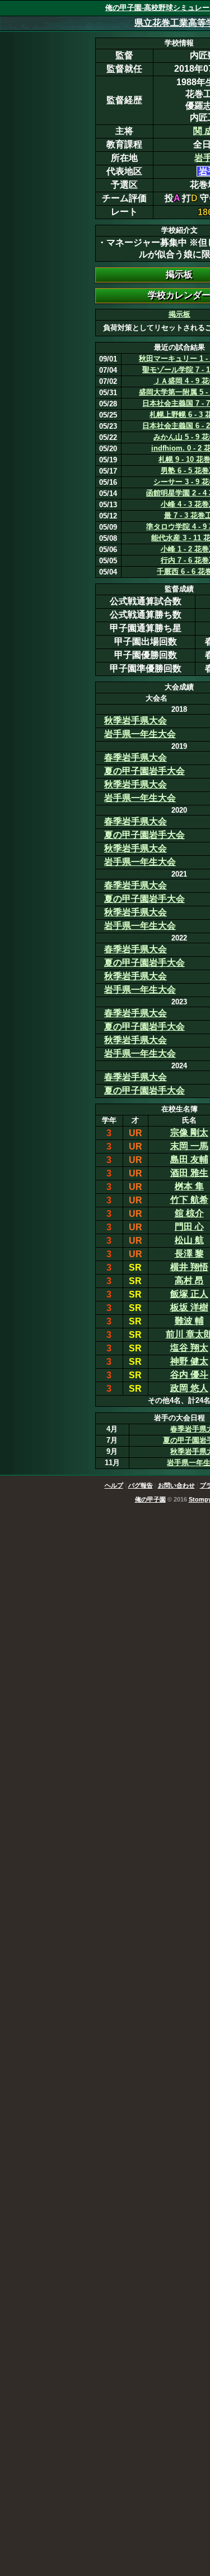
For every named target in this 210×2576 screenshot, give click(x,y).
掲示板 (179, 314)
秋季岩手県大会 (136, 721)
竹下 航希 (189, 1200)
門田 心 (189, 1227)
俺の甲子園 (150, 1499)
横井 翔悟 (189, 1267)
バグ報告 (141, 1485)
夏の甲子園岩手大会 (144, 771)
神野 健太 (189, 1361)
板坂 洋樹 (189, 1307)
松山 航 (189, 1240)
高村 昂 (189, 1280)
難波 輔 (189, 1321)
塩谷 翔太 (189, 1348)
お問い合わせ (176, 1485)
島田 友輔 (189, 1159)
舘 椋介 (189, 1213)
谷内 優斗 (189, 1375)
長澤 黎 (189, 1254)
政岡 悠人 (189, 1388)
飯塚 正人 (189, 1294)
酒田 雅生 (189, 1173)
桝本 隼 (189, 1186)
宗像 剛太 (189, 1132)
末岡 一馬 (189, 1146)
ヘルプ (114, 1485)
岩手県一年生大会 (140, 734)
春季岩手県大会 (136, 757)
